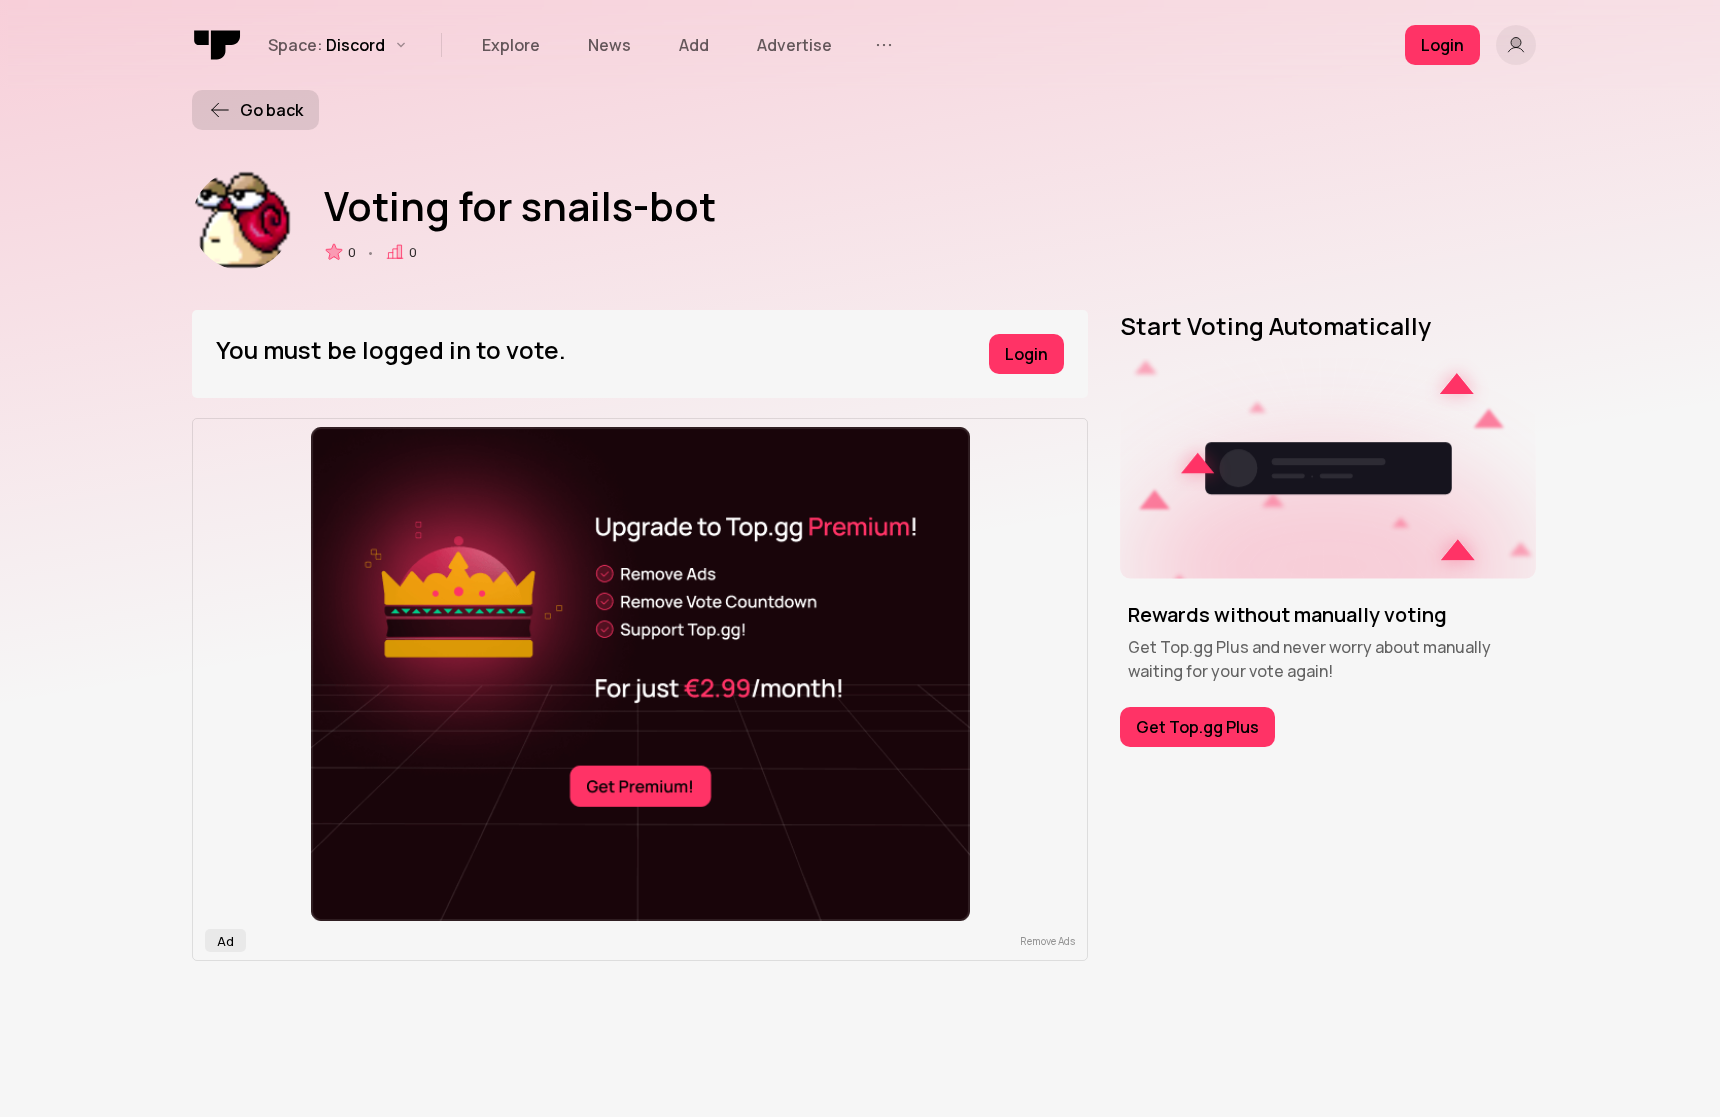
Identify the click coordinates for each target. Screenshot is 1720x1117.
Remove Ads (1047, 941)
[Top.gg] (218, 45)
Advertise (794, 45)
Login (1026, 354)
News (609, 45)
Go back (271, 110)
